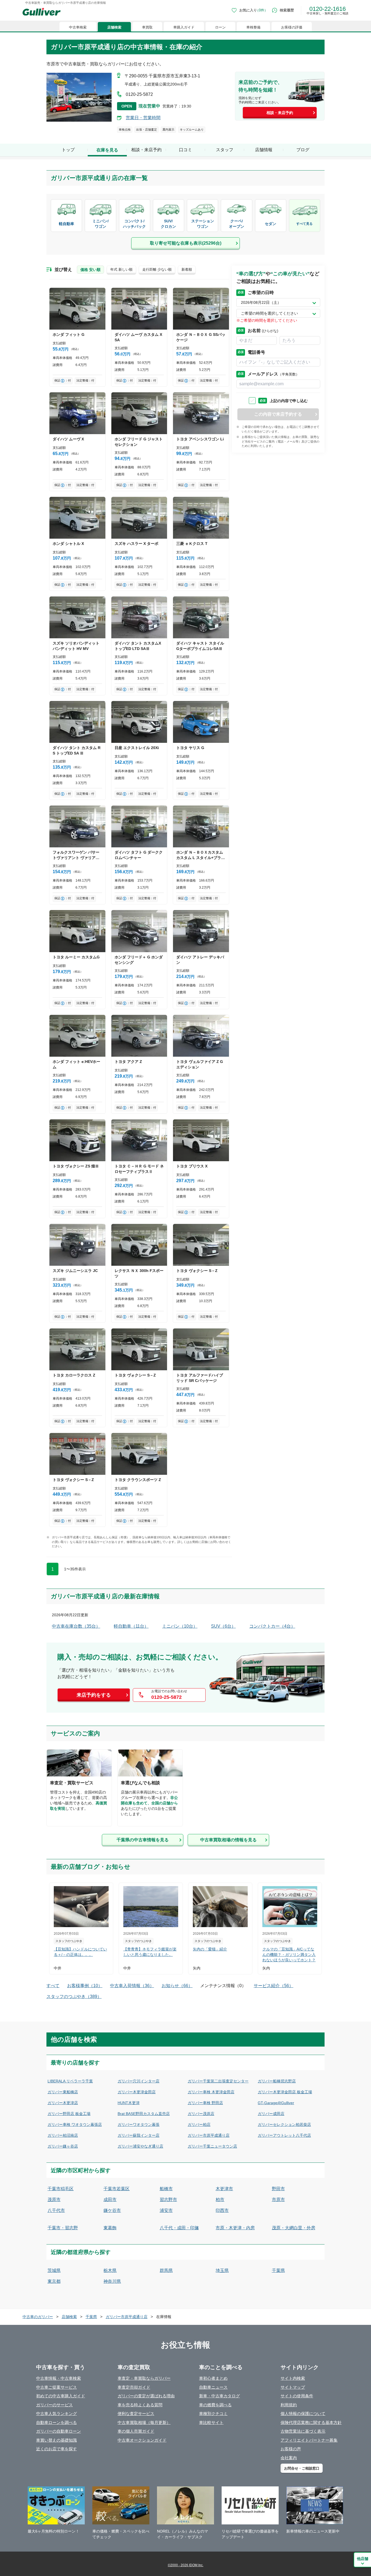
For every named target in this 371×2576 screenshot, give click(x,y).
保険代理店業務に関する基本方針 (311, 2422)
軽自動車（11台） (131, 1626)
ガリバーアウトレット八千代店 (284, 2135)
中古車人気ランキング (56, 2414)
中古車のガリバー (38, 2317)
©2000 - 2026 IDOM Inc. (186, 2565)
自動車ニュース (213, 2387)
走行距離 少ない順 (157, 269)
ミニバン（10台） (180, 1626)
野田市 (278, 2189)
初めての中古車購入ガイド (61, 2396)
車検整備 (253, 27)
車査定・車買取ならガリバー (144, 2378)
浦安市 (166, 2210)
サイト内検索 (293, 2378)
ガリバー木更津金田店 (137, 2092)
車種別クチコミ (213, 2414)
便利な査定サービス (136, 2414)
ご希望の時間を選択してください (269, 313)
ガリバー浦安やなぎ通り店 (140, 2146)
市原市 (278, 2200)
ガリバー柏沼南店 (63, 2135)
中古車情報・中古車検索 (59, 2378)
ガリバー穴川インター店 (139, 2081)
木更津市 (224, 2189)
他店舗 (363, 2559)
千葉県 (278, 2270)
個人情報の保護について (303, 2414)
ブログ (303, 150)
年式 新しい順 (121, 269)
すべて (53, 1986)
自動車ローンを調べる (56, 2422)
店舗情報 (264, 150)
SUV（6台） (223, 1626)
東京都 (54, 2281)
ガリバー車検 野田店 (205, 2103)
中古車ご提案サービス (56, 2387)
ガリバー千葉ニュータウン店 (212, 2146)
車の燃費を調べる (215, 2405)
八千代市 (56, 2210)
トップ (68, 150)
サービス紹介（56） (273, 1986)
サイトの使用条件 (297, 2396)
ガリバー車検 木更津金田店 (211, 2092)
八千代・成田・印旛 (179, 2228)
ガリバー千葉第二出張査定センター (218, 2081)
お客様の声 (291, 2449)
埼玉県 (222, 2270)
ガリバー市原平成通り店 (209, 2135)
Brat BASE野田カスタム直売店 (144, 2114)
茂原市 (54, 2200)
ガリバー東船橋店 (63, 2092)
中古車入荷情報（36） (132, 1986)
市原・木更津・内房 (235, 2228)
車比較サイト (211, 2422)
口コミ (185, 150)
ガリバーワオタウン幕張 (139, 2124)
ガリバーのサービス (54, 2405)
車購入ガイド (184, 27)
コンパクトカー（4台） (272, 1626)
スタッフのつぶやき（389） (74, 1996)
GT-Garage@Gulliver (276, 2103)
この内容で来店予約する (278, 414)
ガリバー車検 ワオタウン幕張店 (75, 2124)
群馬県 (166, 2270)
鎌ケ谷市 (112, 2210)
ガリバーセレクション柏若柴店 (284, 2124)
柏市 (220, 2200)
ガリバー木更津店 (63, 2103)
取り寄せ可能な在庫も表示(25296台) (186, 243)
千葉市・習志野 (63, 2228)
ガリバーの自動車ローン (59, 2431)
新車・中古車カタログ (219, 2396)
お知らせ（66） (177, 1986)
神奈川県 (112, 2281)
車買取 (147, 27)
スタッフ (225, 150)
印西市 (222, 2210)
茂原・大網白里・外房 (294, 2228)
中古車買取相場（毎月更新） (144, 2422)
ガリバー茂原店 (201, 2114)
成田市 (110, 2200)
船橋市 (166, 2189)
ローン (220, 27)
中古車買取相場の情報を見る (228, 1840)
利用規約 (289, 2405)
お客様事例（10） (85, 1986)
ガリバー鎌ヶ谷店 (63, 2146)
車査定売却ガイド (134, 2387)
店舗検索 (114, 27)
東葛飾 (110, 2228)
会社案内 (289, 2458)
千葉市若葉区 (117, 2189)
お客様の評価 (292, 27)
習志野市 (168, 2200)
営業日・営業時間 (143, 118)
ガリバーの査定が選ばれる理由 (146, 2396)
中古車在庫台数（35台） (76, 1626)
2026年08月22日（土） (261, 302)
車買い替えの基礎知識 (56, 2440)
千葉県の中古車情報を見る (143, 1840)
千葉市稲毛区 (61, 2189)
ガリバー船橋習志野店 (277, 2081)
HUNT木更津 (129, 2103)
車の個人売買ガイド (136, 2431)
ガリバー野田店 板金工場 (69, 2114)
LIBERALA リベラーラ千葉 (70, 2081)
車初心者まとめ (213, 2378)
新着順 (187, 269)
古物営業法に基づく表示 (303, 2431)
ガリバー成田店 (271, 2114)
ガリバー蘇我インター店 (139, 2135)
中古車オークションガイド (142, 2440)
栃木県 (110, 2270)
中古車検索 (78, 27)
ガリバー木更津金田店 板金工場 (285, 2092)
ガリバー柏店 (199, 2124)
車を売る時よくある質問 (140, 2405)
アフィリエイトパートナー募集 (309, 2440)
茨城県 (54, 2270)
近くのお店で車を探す (56, 2449)
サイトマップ (293, 2387)
